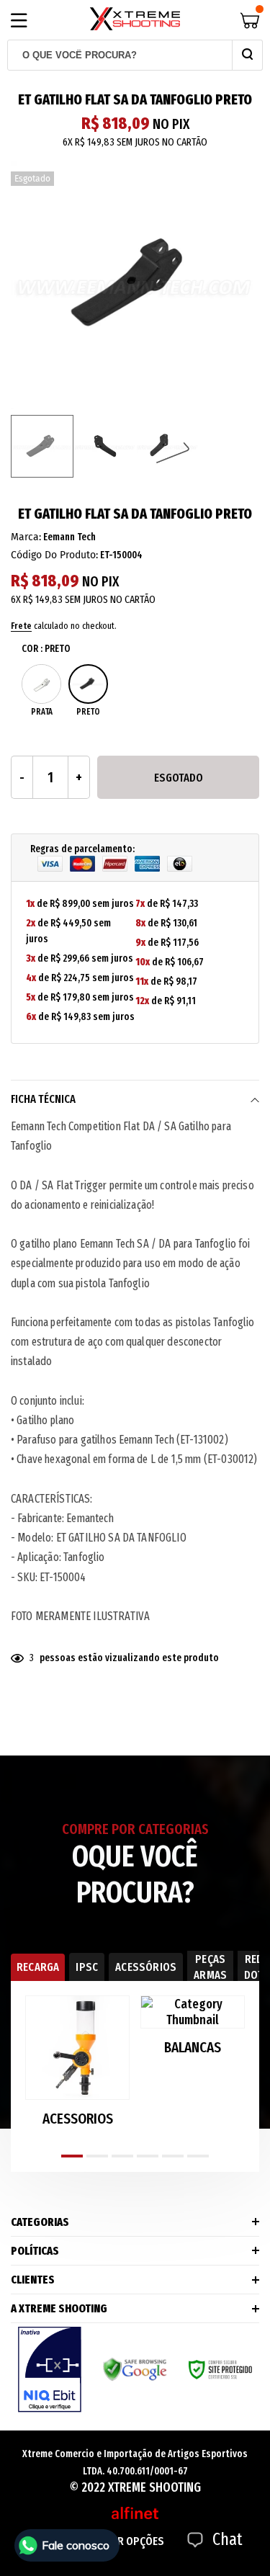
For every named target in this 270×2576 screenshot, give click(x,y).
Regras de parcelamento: (82, 849)
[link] (42, 446)
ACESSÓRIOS (146, 1967)
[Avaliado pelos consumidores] (50, 2370)
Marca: (26, 537)
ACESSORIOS (78, 2119)
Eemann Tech (69, 537)
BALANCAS (193, 2048)
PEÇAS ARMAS (210, 1967)
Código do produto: (54, 555)
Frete (21, 626)
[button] (72, 2156)
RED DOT (254, 1967)
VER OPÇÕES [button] (135, 2541)
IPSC (87, 1967)
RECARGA (38, 1967)
